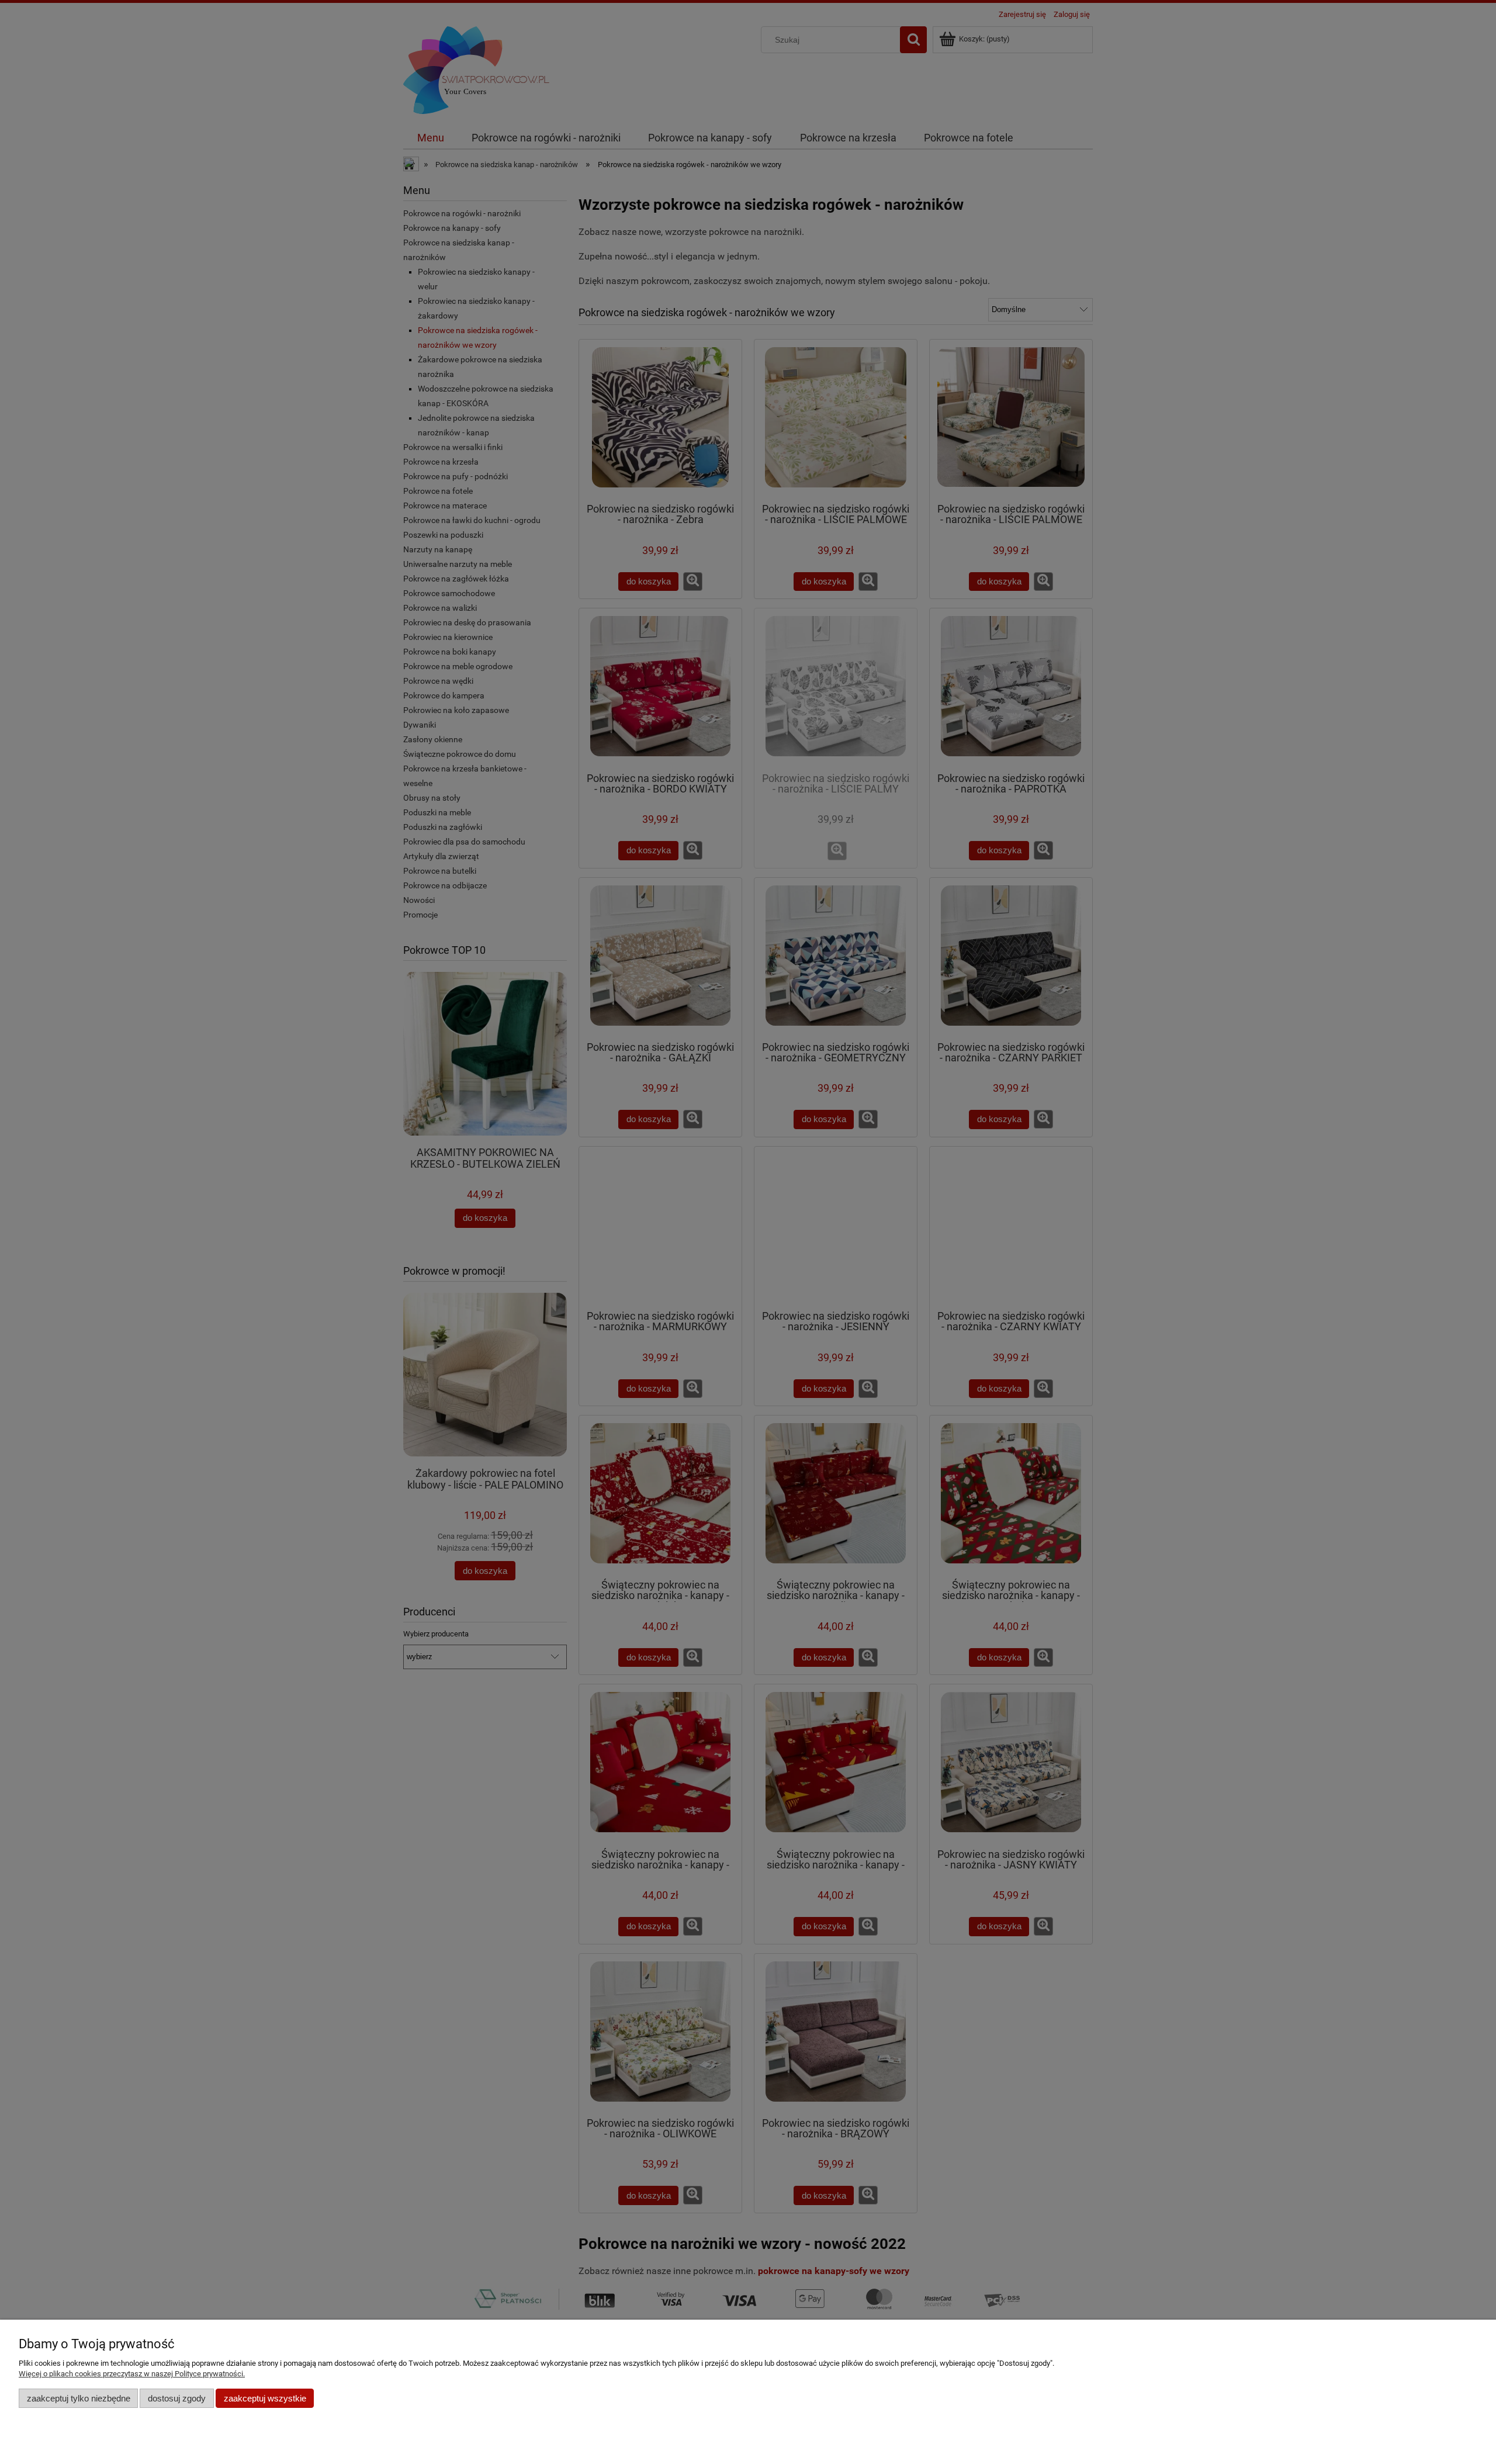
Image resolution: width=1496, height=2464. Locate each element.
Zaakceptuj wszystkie (265, 2398)
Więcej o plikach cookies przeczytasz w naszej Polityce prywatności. (132, 2374)
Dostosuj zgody (177, 2398)
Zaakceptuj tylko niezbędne (79, 2398)
